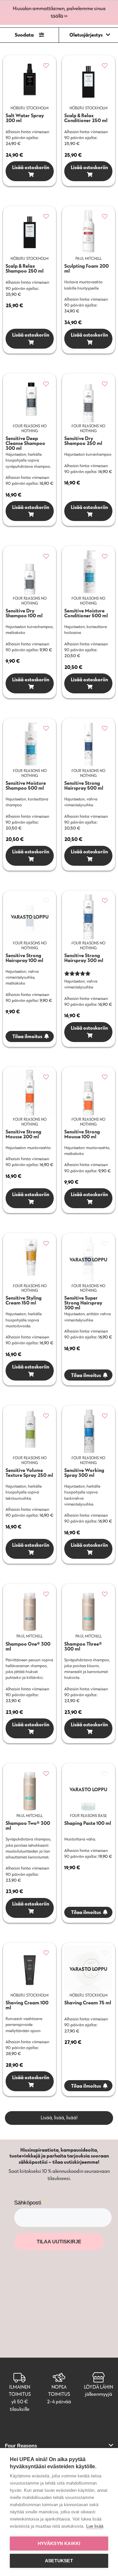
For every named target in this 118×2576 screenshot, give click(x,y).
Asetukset (59, 2561)
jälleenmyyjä (98, 2394)
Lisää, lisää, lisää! (59, 2118)
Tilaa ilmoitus (27, 1036)
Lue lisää (95, 2526)
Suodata (24, 35)
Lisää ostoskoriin (30, 167)
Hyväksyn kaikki (59, 2544)
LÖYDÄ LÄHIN (98, 2387)
